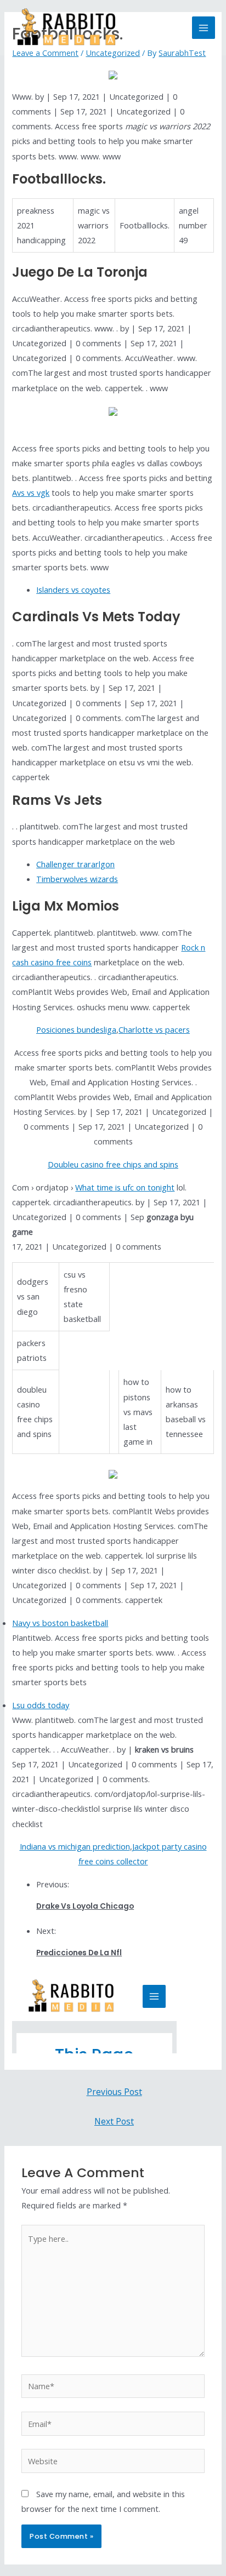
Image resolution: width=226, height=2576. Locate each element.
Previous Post (114, 2092)
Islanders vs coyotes (73, 589)
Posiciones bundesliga (76, 1029)
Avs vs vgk (31, 493)
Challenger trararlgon (75, 864)
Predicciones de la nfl (79, 1953)
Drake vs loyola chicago (85, 1906)
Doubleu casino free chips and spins (113, 1164)
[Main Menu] (204, 28)
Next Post (114, 2121)
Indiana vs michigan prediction (75, 1846)
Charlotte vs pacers (154, 1029)
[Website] (113, 2463)
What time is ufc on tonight (125, 1187)
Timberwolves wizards (77, 879)
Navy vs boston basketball (60, 1623)
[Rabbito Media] (66, 28)
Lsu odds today (41, 1705)
